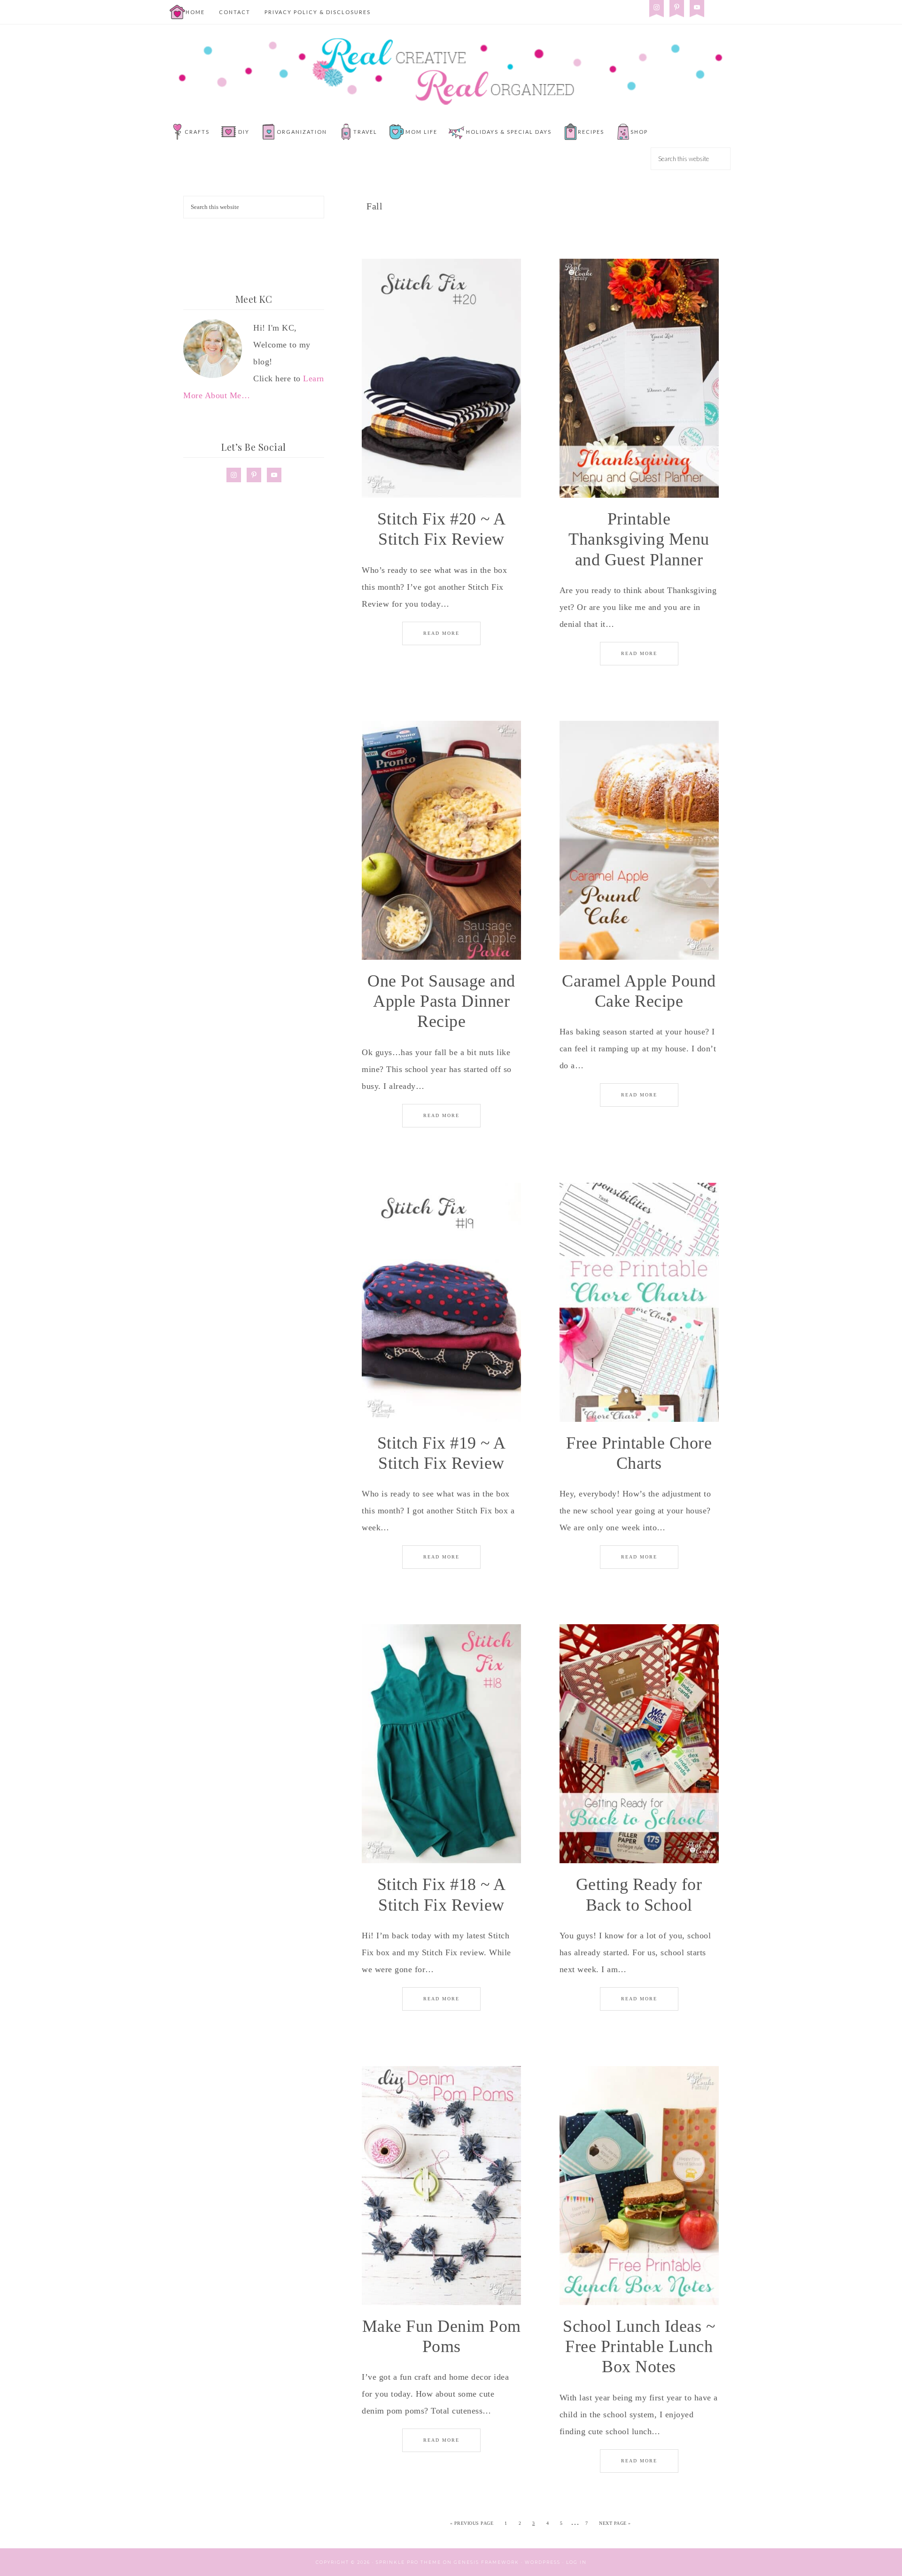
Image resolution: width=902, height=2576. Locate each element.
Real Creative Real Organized (451, 71)
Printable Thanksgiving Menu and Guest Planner (639, 539)
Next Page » (615, 2523)
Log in (576, 2562)
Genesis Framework (486, 2562)
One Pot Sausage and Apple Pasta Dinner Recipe (441, 1001)
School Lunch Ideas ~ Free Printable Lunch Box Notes (639, 2346)
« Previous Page (472, 2523)
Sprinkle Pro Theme (408, 2562)
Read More (441, 633)
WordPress (543, 2562)
